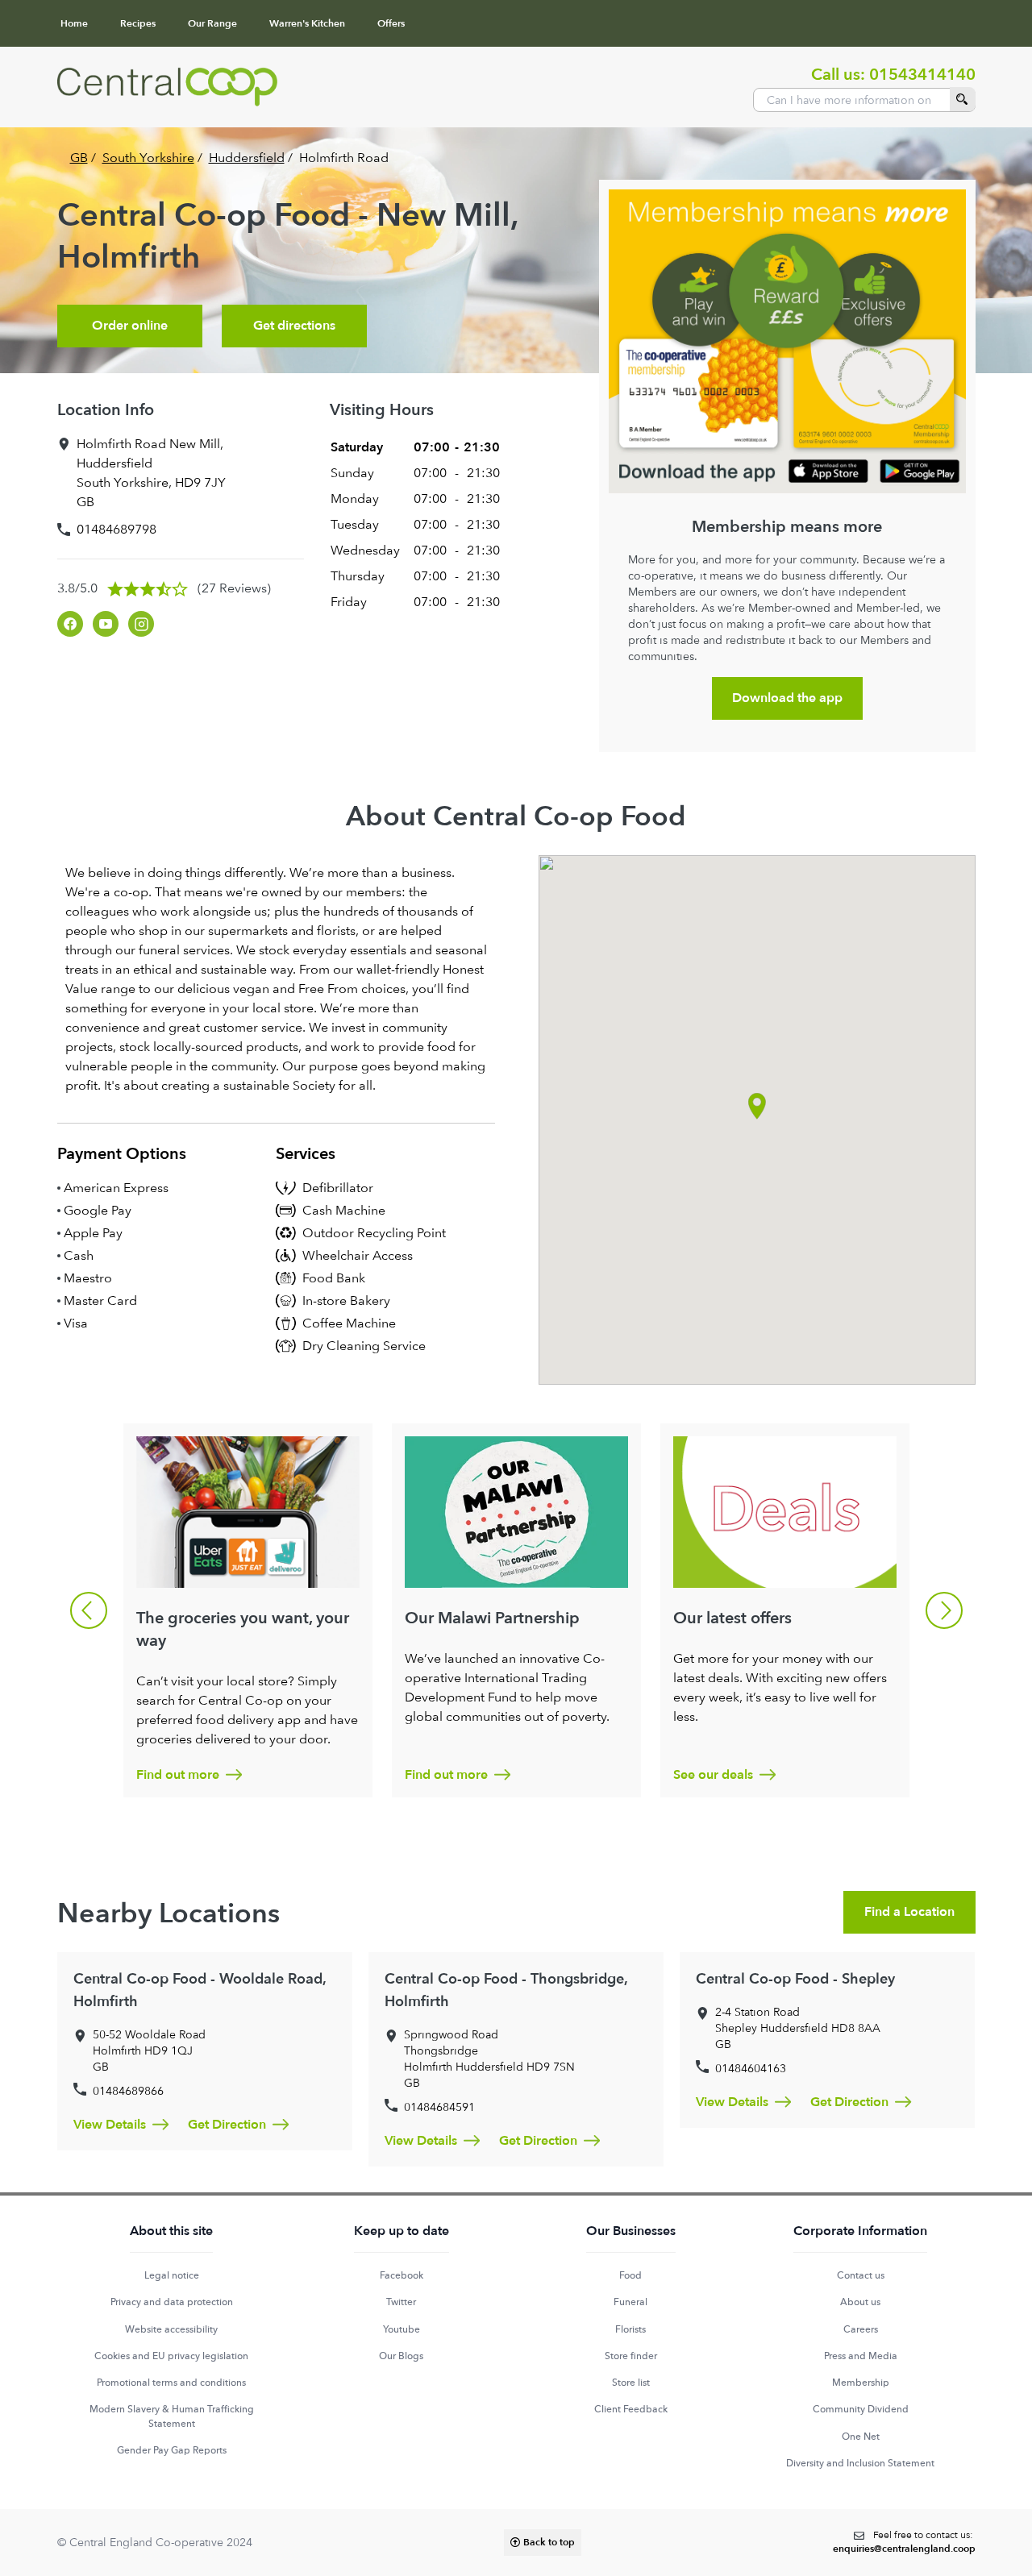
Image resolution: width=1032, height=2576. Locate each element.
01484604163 (751, 2068)
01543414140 (922, 75)
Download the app (787, 698)
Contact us (861, 2275)
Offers (391, 23)
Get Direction (227, 2125)
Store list (631, 2383)
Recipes (138, 23)
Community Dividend (861, 2409)
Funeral (630, 2302)
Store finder (631, 2356)
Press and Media (861, 2356)
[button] (757, 1106)
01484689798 (117, 529)
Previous (89, 1610)
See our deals (713, 1775)
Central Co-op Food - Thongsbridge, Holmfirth (506, 1990)
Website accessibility (171, 2329)
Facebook (402, 2275)
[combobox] (864, 100)
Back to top (549, 2542)
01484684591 (439, 2107)
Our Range (212, 23)
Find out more (178, 1775)
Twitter (401, 2302)
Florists (630, 2329)
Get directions (294, 326)
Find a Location (909, 1912)
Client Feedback (631, 2409)
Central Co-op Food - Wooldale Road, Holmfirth (200, 1990)
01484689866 (128, 2091)
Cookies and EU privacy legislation (171, 2356)
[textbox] (904, 2543)
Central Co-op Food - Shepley (795, 1979)
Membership (861, 2383)
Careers (861, 2329)
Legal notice (172, 2275)
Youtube (402, 2329)
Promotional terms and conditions (171, 2383)
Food (630, 2275)
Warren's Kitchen (307, 23)
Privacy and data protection (172, 2302)
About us (860, 2302)
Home (74, 23)
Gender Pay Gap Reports (172, 2450)
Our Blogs (401, 2356)
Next (944, 1610)
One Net (861, 2437)
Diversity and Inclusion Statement (860, 2463)
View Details (110, 2125)
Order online (130, 326)
